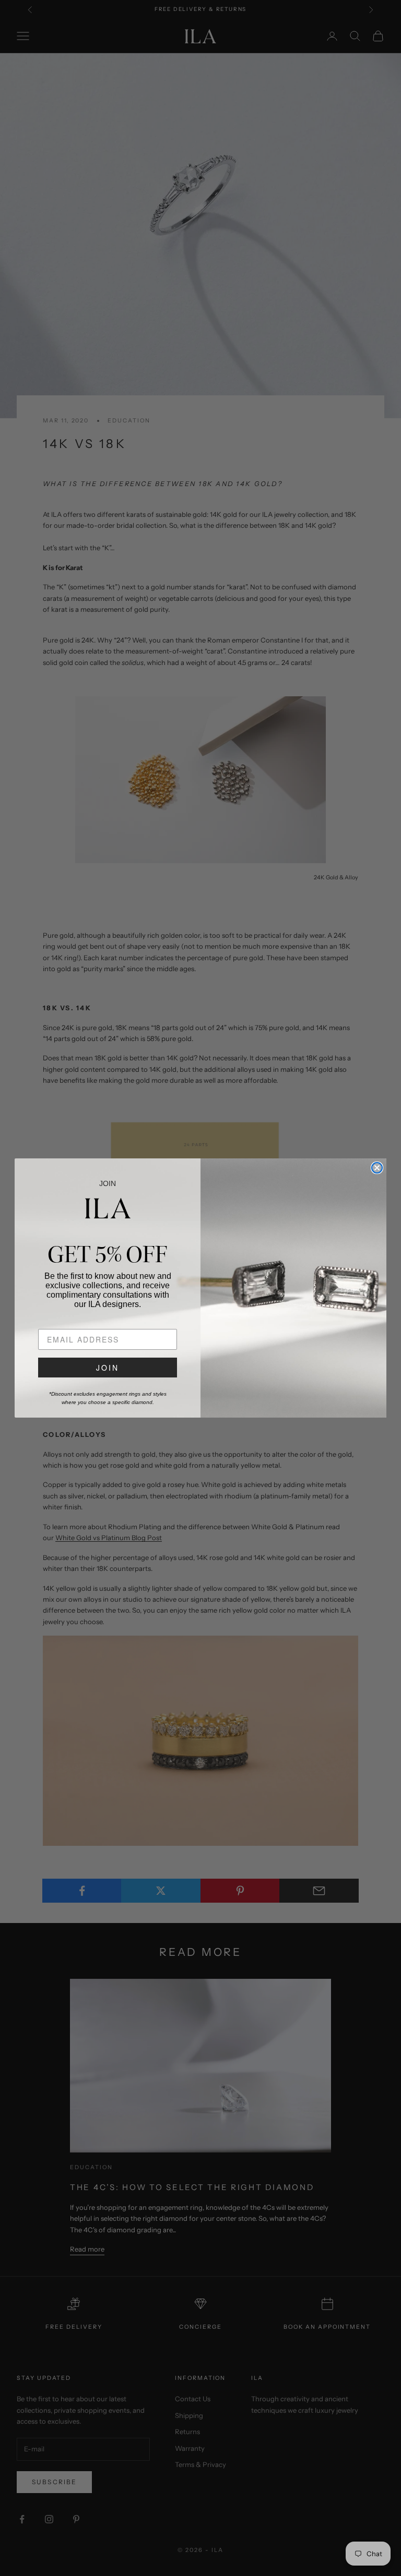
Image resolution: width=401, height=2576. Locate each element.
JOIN (108, 1368)
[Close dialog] (377, 1168)
